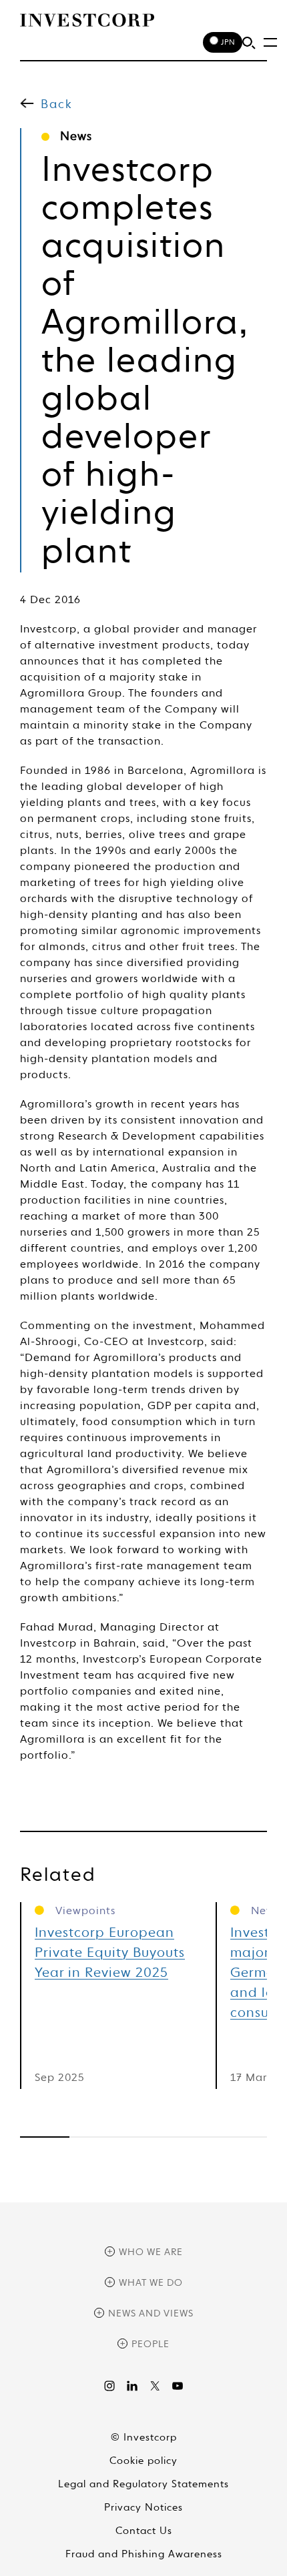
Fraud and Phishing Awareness (144, 2554)
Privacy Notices (143, 2508)
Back (57, 105)
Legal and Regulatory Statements (143, 2484)
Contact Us (144, 2531)
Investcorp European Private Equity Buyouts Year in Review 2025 (110, 1954)
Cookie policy (143, 2461)
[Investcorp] (87, 20)
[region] (143, 2137)
